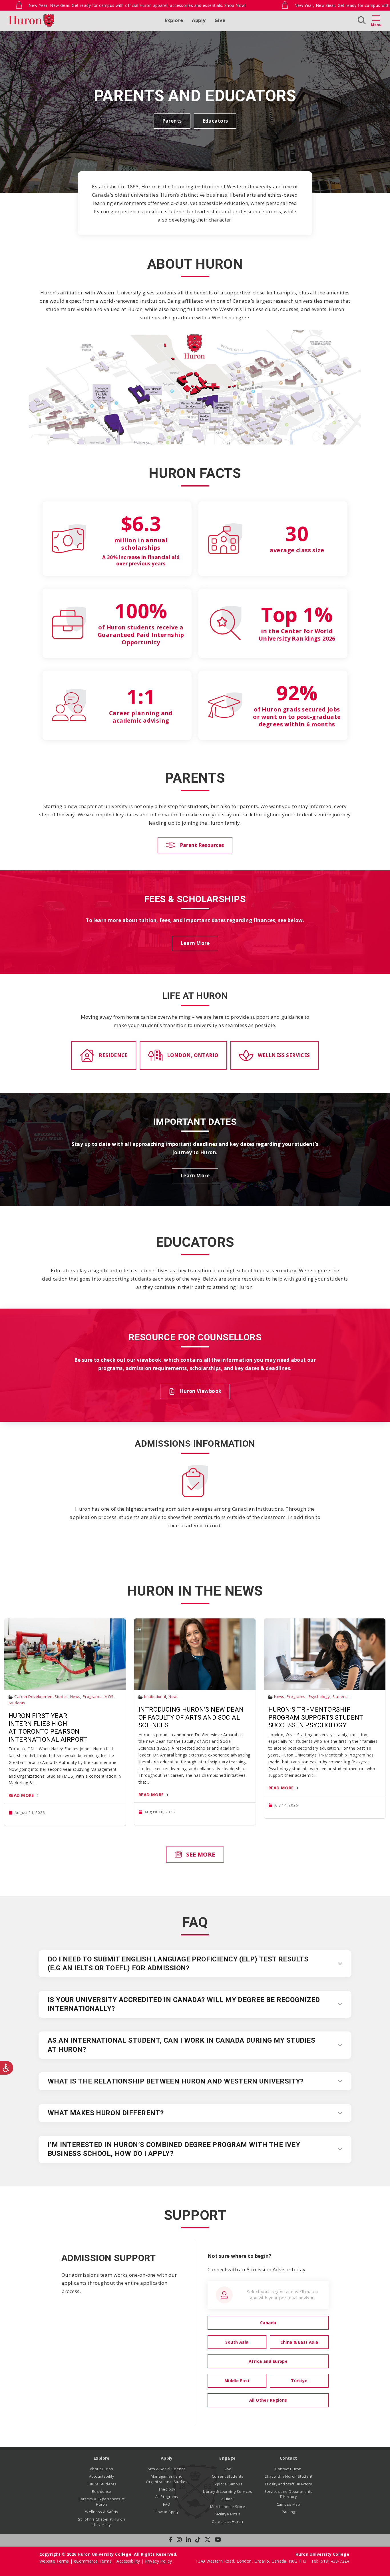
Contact (289, 2458)
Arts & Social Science (167, 2469)
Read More (21, 1795)
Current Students (228, 2476)
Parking (289, 2512)
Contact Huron (288, 2469)
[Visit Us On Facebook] (171, 2540)
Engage (228, 2458)
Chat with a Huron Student (288, 2476)
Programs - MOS (98, 1697)
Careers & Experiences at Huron (102, 2502)
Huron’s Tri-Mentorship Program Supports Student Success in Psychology (316, 1717)
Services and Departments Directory (289, 2494)
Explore (174, 20)
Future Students (101, 2484)
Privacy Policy (158, 2561)
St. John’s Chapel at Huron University (101, 2522)
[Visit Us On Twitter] (208, 2540)
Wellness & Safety (101, 2512)
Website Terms (54, 2561)
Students (17, 1703)
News (75, 1697)
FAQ (167, 2504)
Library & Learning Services (228, 2492)
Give (220, 20)
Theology (167, 2489)
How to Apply (167, 2512)
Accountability (102, 2476)
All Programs (167, 2497)
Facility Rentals (228, 2514)
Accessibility (128, 2561)
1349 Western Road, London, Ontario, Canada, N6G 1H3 (252, 2561)
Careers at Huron (228, 2522)
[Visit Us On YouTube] (218, 2540)
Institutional (155, 1697)
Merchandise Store (228, 2507)
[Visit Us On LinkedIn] (188, 2540)
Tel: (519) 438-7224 (330, 2561)
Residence (102, 2492)
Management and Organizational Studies (167, 2479)
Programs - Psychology (308, 1697)
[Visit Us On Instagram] (179, 2540)
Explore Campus (228, 2484)
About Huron (102, 2469)
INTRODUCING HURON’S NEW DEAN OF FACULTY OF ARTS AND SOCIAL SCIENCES (191, 1717)
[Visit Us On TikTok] (198, 2540)
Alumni (228, 2499)
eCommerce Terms (93, 2561)
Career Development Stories (41, 1697)
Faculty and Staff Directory (288, 2484)
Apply (199, 20)
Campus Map (288, 2504)
